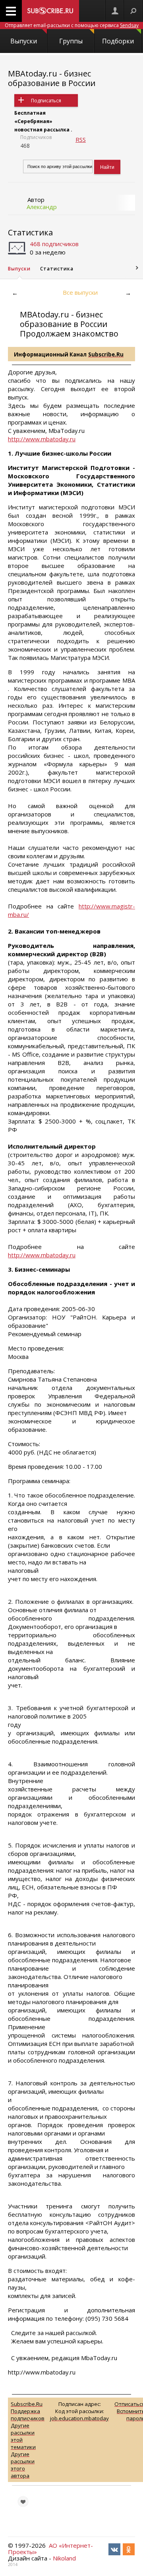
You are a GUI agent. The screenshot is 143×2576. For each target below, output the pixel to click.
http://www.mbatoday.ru (42, 439)
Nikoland (64, 2558)
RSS (81, 139)
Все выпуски (80, 292)
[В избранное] (23, 2502)
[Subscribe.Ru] (50, 11)
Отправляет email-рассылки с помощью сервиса (72, 25)
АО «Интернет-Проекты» (50, 2549)
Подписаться (46, 101)
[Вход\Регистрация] (115, 11)
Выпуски (24, 41)
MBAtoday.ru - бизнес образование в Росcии (52, 78)
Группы (71, 41)
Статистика (30, 232)
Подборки (118, 41)
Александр (42, 207)
